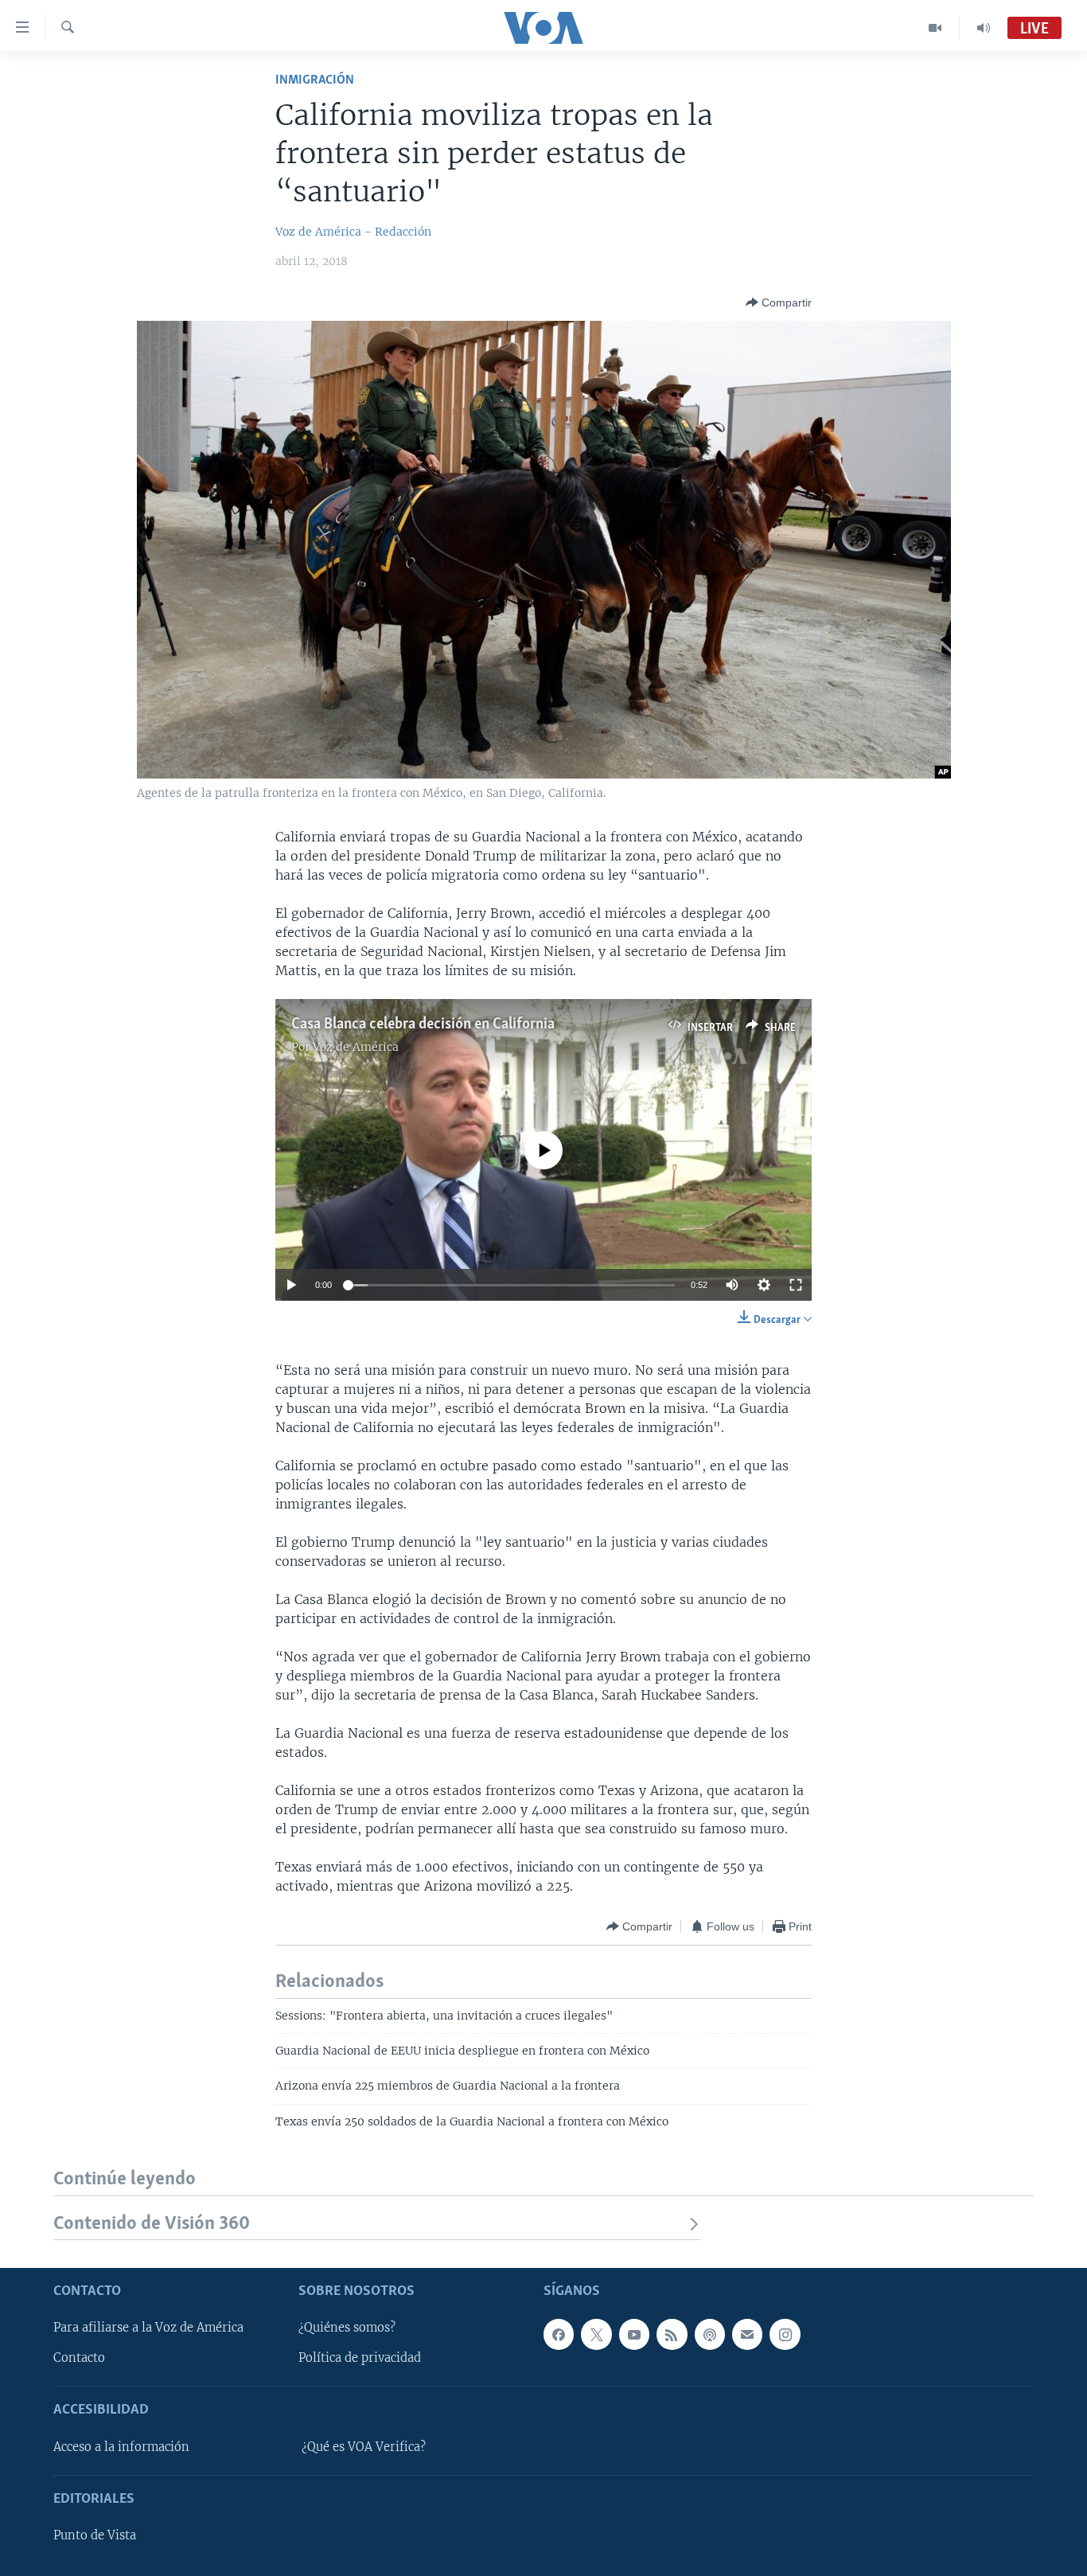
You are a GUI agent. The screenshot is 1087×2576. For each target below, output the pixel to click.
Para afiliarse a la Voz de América (148, 2328)
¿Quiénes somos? (347, 2328)
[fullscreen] (796, 1285)
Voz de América (356, 1047)
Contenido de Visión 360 (152, 2224)
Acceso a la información (121, 2447)
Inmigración (315, 80)
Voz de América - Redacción (353, 232)
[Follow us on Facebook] (559, 2334)
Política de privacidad (360, 2358)
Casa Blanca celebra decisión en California (423, 1025)
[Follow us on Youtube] (634, 2334)
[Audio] (984, 28)
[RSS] (672, 2334)
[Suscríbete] (747, 2334)
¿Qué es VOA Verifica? (364, 2447)
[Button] (779, 302)
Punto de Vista (95, 2535)
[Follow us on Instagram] (785, 2334)
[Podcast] (710, 2334)
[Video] (935, 28)
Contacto (79, 2358)
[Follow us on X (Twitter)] (596, 2334)
